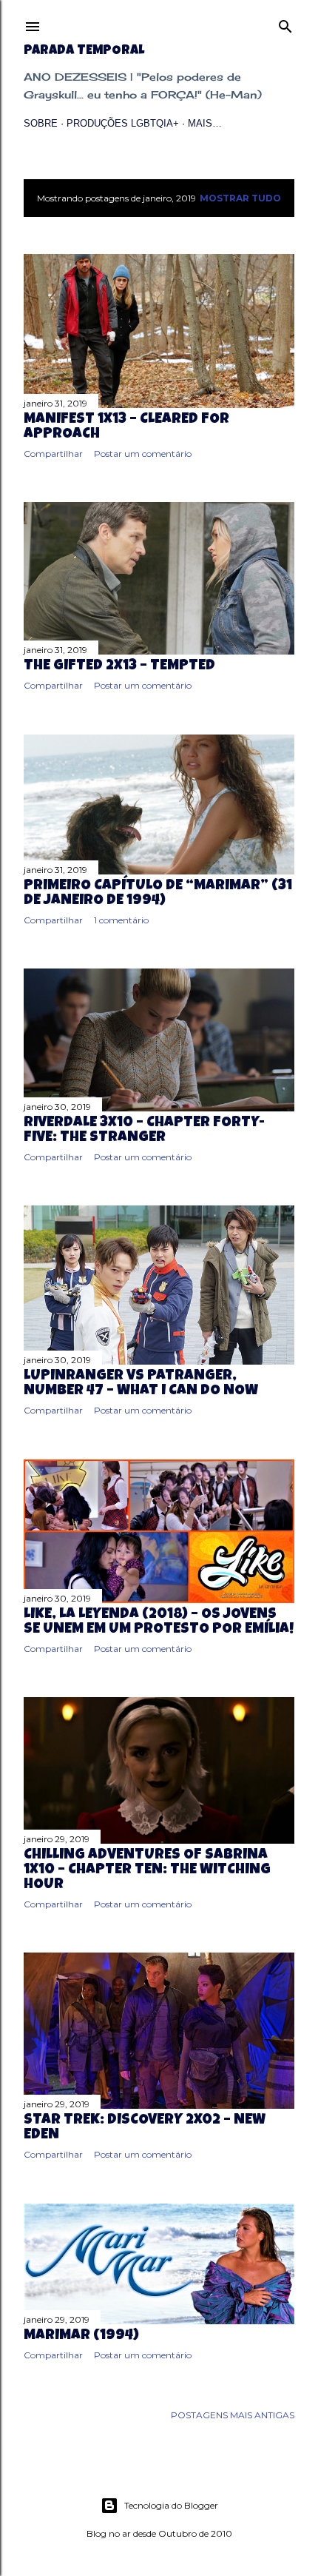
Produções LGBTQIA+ (123, 123)
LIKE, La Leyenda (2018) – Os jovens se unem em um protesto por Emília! (159, 1622)
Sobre (41, 123)
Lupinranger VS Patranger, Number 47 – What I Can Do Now (141, 1384)
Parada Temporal (84, 51)
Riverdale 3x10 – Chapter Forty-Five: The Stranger (144, 1131)
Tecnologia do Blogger (171, 2505)
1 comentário (121, 920)
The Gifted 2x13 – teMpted (119, 666)
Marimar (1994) (81, 2336)
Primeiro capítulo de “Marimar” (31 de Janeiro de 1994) (158, 894)
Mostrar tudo (240, 198)
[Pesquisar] (285, 23)
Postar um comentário (143, 454)
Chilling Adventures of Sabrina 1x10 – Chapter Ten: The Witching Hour (147, 1870)
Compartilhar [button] (53, 454)
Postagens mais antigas (233, 2415)
